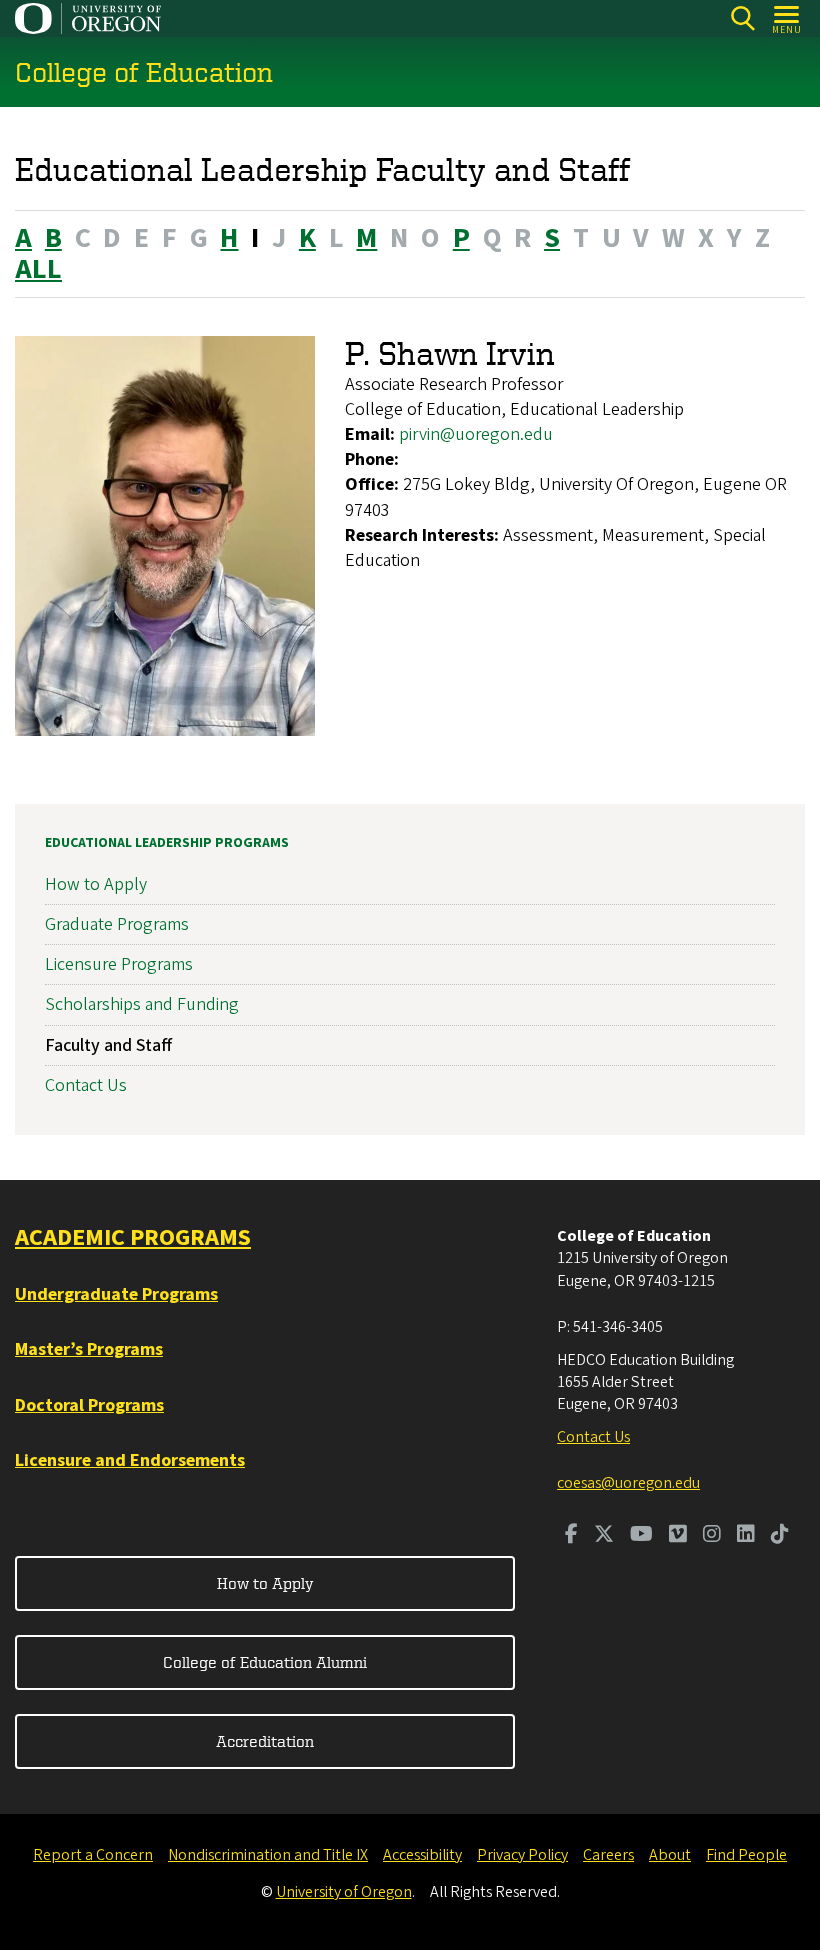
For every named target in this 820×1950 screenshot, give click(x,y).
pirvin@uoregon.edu (476, 434)
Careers (608, 1855)
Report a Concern (93, 1855)
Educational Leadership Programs (167, 843)
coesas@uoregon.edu (628, 1483)
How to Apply (96, 884)
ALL (38, 269)
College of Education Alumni (265, 1662)
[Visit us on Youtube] (641, 1536)
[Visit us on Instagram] (712, 1536)
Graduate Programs (117, 924)
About (670, 1855)
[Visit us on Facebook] (571, 1536)
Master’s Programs (89, 1349)
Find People (746, 1855)
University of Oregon (344, 1892)
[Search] (742, 18)
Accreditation (265, 1741)
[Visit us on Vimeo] (678, 1536)
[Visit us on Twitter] (604, 1536)
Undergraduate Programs (116, 1294)
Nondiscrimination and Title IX (268, 1855)
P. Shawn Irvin (450, 353)
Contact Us (86, 1085)
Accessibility (422, 1855)
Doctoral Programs (89, 1405)
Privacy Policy (522, 1855)
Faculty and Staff (108, 1045)
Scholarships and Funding (142, 1004)
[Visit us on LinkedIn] (746, 1536)
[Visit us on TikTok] (780, 1536)
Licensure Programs (119, 964)
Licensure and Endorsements (130, 1460)
